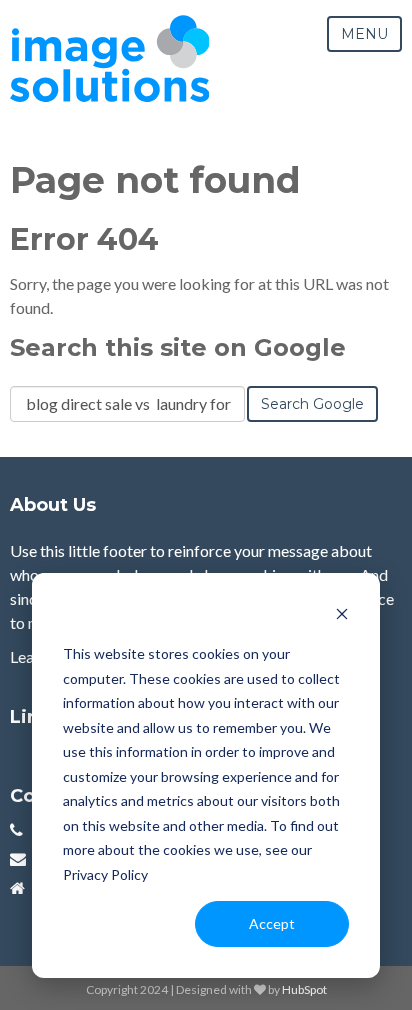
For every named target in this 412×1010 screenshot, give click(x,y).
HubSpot (304, 989)
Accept (272, 923)
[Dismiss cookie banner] (342, 616)
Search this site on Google (178, 347)
